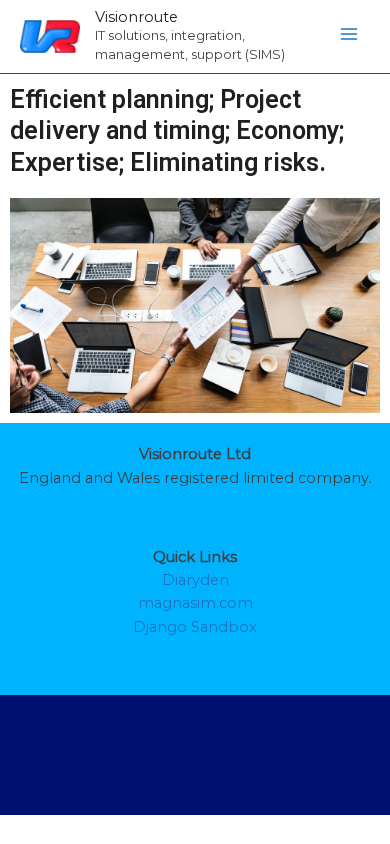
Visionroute (136, 17)
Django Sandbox (195, 627)
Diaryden (195, 580)
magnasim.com (195, 603)
